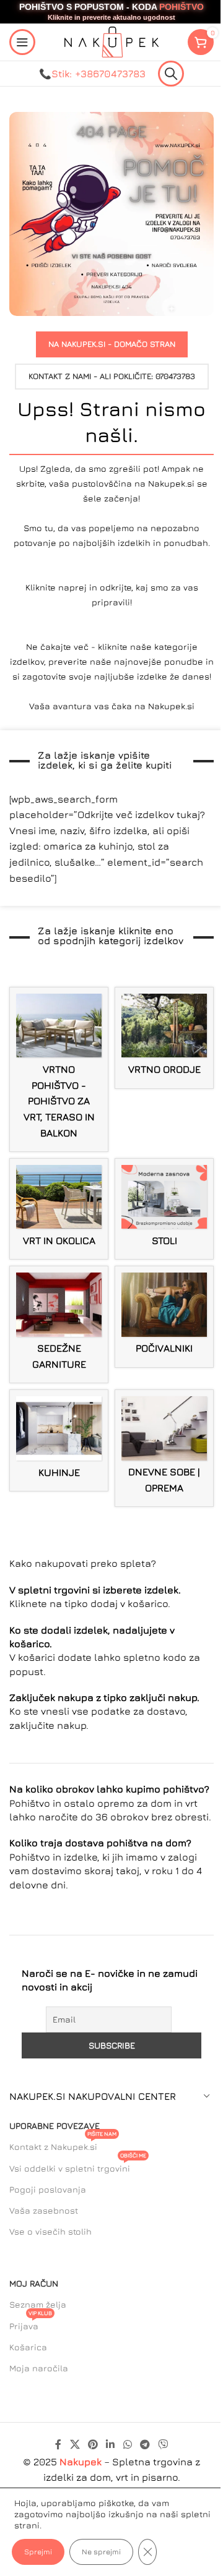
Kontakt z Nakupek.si (63, 2144)
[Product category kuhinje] (59, 1440)
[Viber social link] (163, 2444)
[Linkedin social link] (111, 2444)
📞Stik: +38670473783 (92, 74)
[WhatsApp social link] (127, 2444)
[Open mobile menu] (22, 42)
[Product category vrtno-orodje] (164, 1038)
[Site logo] (111, 41)
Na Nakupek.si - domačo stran (112, 344)
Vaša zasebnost (44, 2210)
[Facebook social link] (58, 2444)
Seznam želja (38, 2304)
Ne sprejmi (101, 2552)
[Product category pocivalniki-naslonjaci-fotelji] (164, 1316)
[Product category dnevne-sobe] (164, 1448)
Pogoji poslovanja (48, 2189)
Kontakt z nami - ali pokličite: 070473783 (112, 376)
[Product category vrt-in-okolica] (59, 1209)
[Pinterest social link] (93, 2444)
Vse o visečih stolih (50, 2231)
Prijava (31, 2323)
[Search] (171, 74)
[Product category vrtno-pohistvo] (59, 1069)
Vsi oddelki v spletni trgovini (78, 2166)
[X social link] (75, 2444)
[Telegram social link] (145, 2444)
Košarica (28, 2347)
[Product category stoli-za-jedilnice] (164, 1209)
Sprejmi (38, 2552)
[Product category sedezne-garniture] (59, 1324)
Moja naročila (39, 2368)
